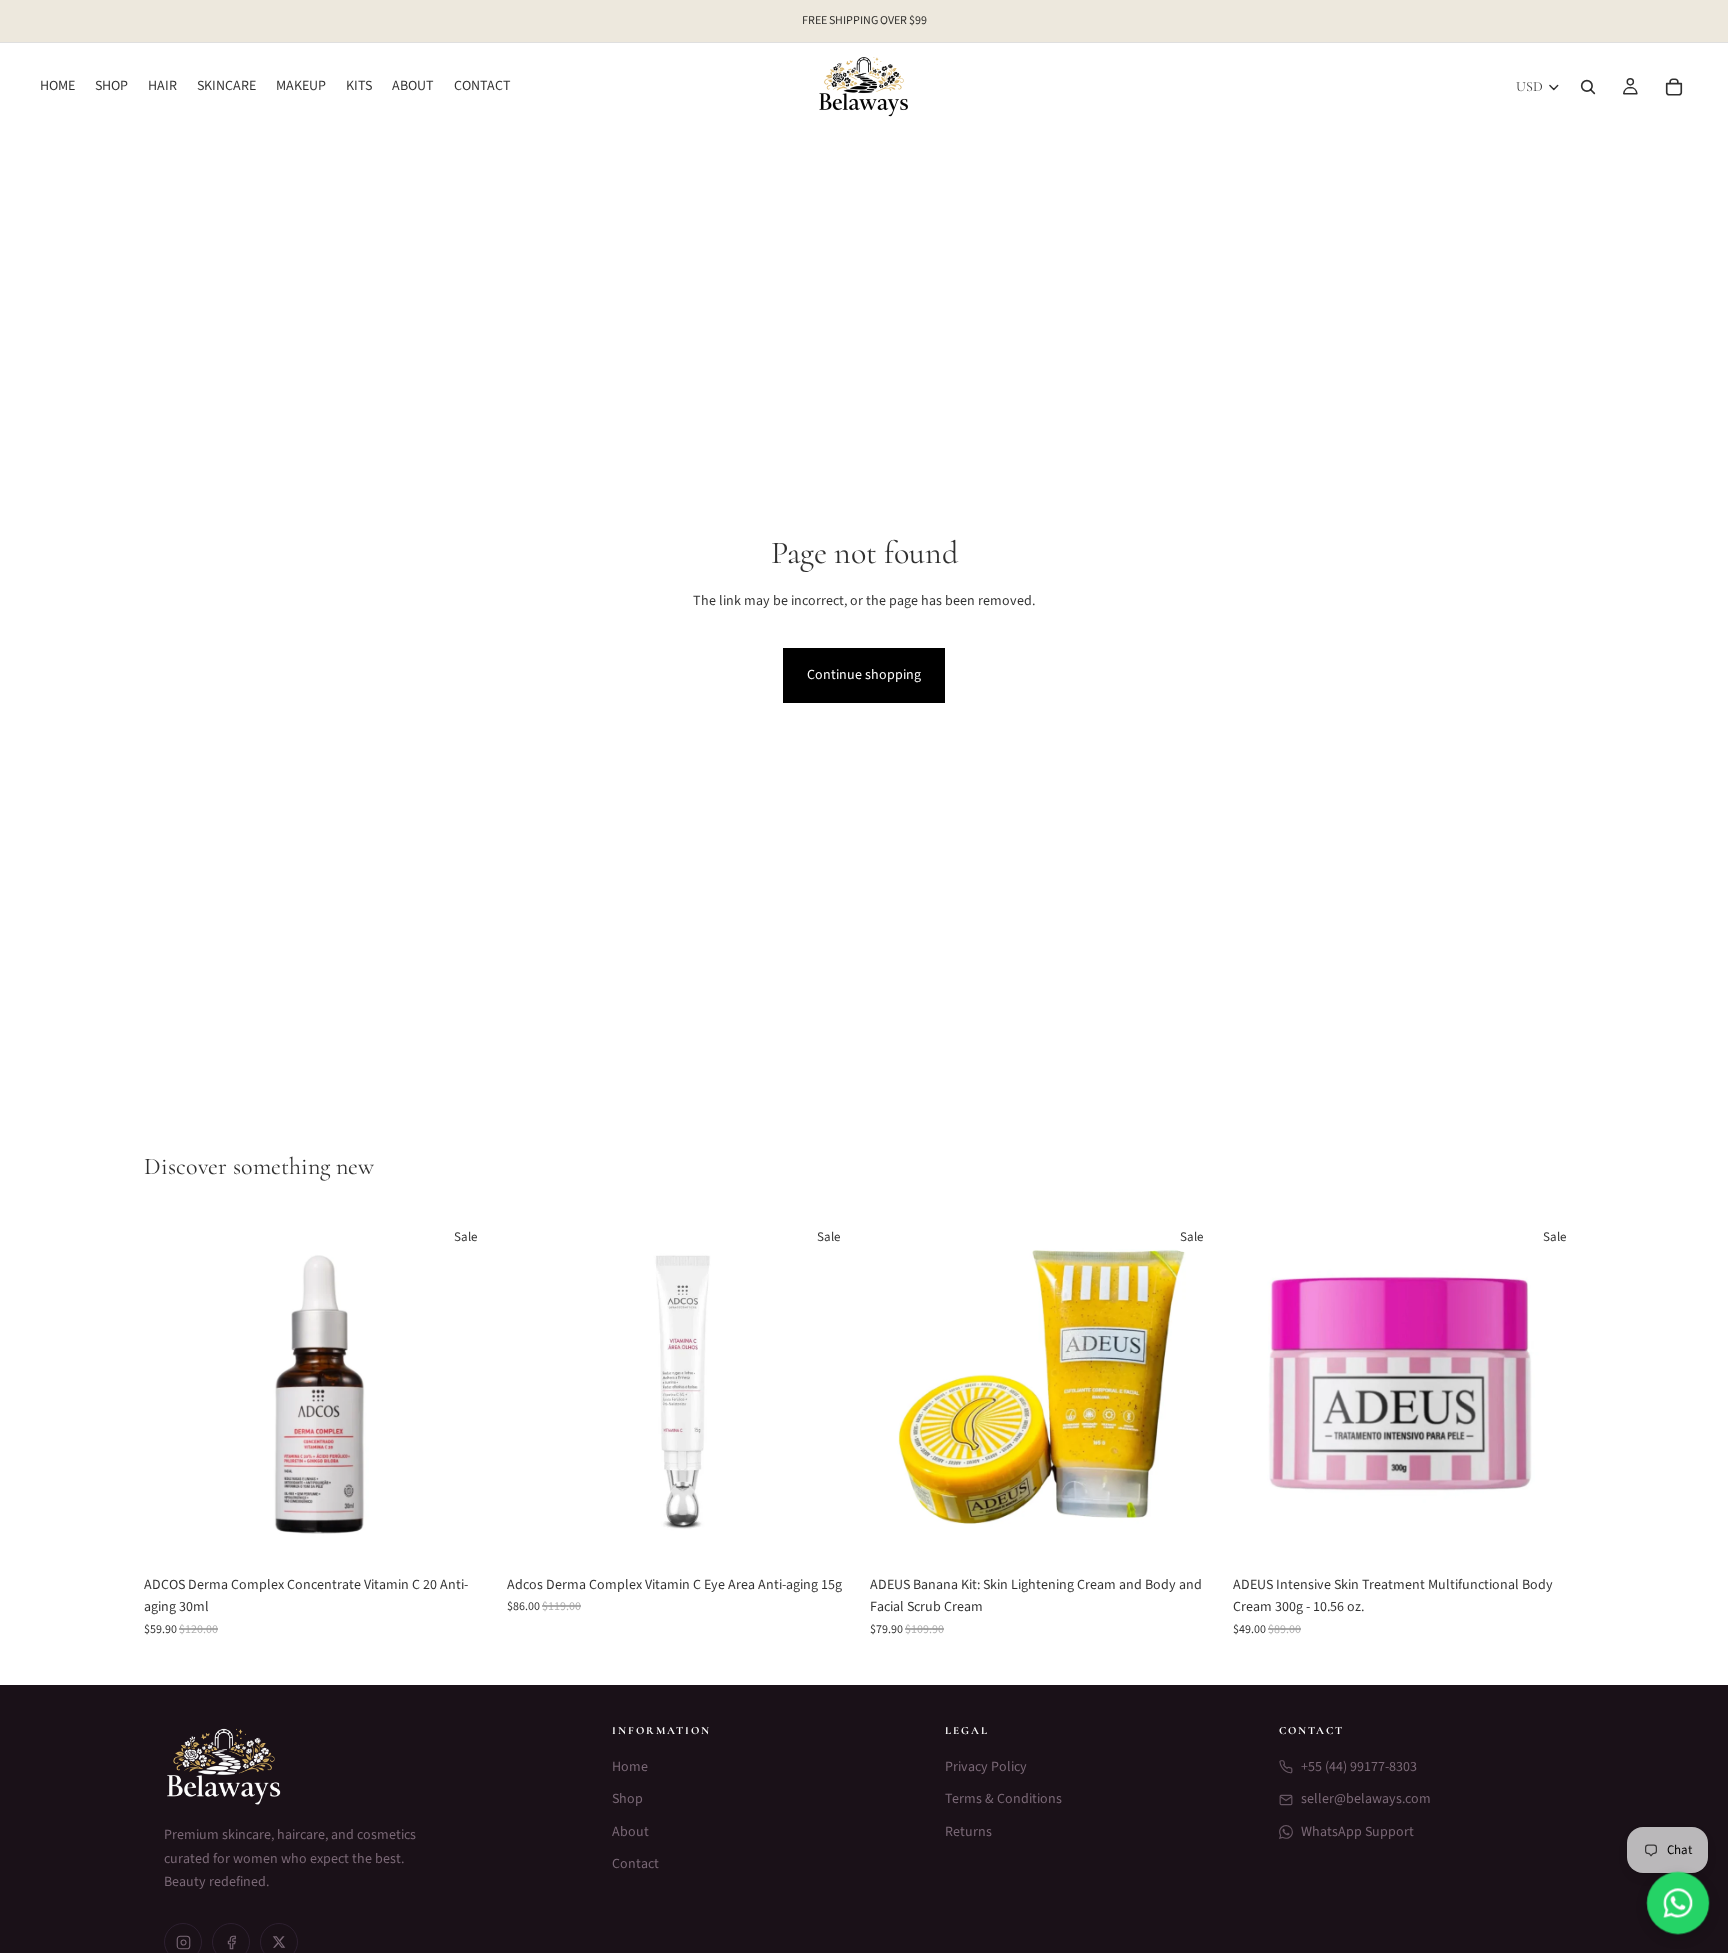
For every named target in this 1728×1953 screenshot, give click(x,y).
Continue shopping (864, 675)
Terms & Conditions (1003, 1799)
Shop (627, 1799)
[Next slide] (465, 1390)
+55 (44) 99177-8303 (1359, 1767)
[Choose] (464, 1535)
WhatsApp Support (1357, 1832)
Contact (635, 1864)
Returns (968, 1832)
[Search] (1588, 87)
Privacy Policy (986, 1767)
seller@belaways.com (1366, 1799)
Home (630, 1767)
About (630, 1832)
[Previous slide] (174, 1390)
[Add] (827, 1535)
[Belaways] (364, 1766)
